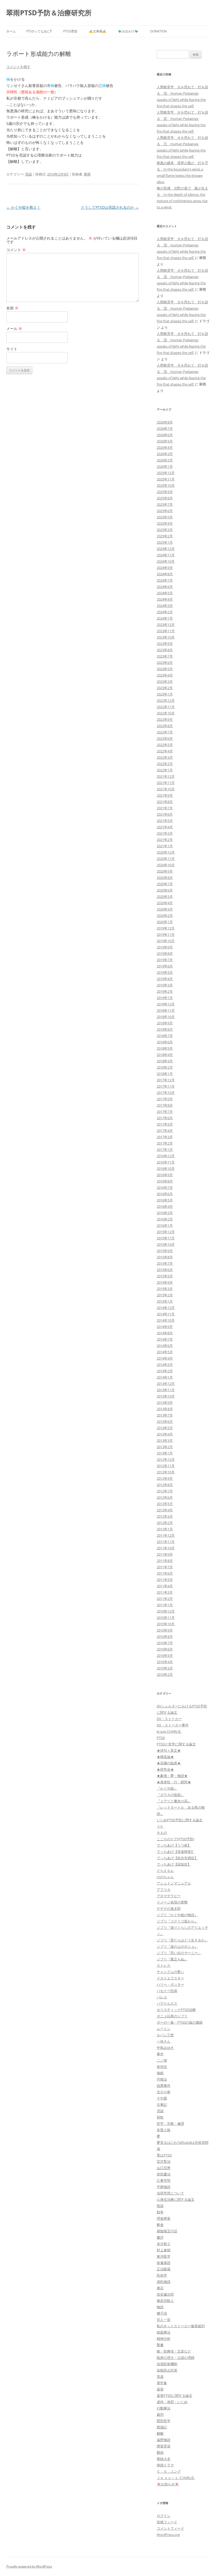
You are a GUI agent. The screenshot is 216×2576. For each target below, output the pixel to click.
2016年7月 (165, 1187)
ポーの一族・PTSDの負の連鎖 (180, 2022)
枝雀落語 (164, 2263)
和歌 (160, 2117)
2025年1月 (165, 542)
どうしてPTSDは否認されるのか (110, 207)
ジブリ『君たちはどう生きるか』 (182, 1940)
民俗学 (162, 2275)
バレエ (162, 1997)
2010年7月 (165, 1643)
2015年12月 (166, 1232)
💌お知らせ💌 (168, 2484)
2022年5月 (165, 745)
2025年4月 (165, 523)
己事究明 (164, 2180)
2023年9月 (165, 644)
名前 (12, 308)
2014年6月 (165, 1346)
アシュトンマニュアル (174, 1883)
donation (158, 31)
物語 (160, 2307)
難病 (160, 2452)
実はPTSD (164, 2155)
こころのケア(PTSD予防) (176, 1839)
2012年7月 (165, 1491)
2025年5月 (165, 517)
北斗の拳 (164, 2092)
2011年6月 (165, 1573)
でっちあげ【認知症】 (174, 1864)
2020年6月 (165, 890)
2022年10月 (166, 713)
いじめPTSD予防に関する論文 (180, 1820)
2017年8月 (165, 1105)
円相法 (162, 2079)
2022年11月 (166, 707)
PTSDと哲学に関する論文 (176, 1744)
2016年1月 (165, 1225)
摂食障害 (164, 2218)
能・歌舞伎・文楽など (174, 2351)
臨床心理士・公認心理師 (176, 2358)
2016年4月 (165, 1206)
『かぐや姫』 (167, 1788)
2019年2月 (165, 991)
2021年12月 (166, 776)
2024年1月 (165, 618)
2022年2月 (165, 764)
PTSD (161, 1738)
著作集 (162, 2383)
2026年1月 (165, 466)
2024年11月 (166, 555)
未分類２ (164, 2244)
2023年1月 (165, 694)
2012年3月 (165, 1516)
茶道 (160, 2377)
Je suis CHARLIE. (169, 1731)
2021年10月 (166, 789)
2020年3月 (165, 909)
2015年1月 (165, 1301)
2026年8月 (165, 422)
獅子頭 (162, 2313)
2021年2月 (165, 840)
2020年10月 (166, 865)
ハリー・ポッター (170, 1984)
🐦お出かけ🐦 (128, 31)
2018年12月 (166, 1004)
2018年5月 (165, 1048)
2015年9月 (165, 1251)
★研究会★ (165, 1769)
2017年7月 (165, 1112)
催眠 (160, 2073)
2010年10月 (166, 1624)
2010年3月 (165, 1668)
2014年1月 (165, 1377)
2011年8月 (165, 1561)
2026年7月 (165, 428)
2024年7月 (165, 580)
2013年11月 (166, 1390)
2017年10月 (166, 1093)
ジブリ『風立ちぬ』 (172, 1959)
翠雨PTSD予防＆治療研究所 (49, 13)
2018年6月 (165, 1042)
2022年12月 (166, 700)
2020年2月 (165, 916)
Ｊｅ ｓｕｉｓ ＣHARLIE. (176, 2478)
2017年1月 (165, 1150)
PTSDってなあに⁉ (39, 31)
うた (160, 1826)
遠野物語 (164, 2440)
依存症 (162, 2067)
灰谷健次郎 (165, 2294)
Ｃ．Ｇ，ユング (169, 2471)
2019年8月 (165, 953)
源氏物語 (164, 2282)
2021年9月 (165, 795)
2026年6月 (165, 435)
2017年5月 (165, 1124)
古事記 (162, 2105)
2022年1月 (165, 770)
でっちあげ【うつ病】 (174, 1845)
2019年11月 (166, 934)
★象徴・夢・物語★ (172, 1776)
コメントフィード (170, 2528)
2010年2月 (165, 1674)
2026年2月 (165, 460)
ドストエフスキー (170, 1978)
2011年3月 (165, 1592)
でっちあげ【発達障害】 (176, 1852)
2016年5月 (165, 1200)
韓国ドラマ (165, 2465)
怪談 (160, 2206)
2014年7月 (165, 1339)
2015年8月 (165, 1257)
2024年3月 (165, 606)
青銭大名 (164, 2459)
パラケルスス (167, 2003)
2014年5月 (165, 1352)
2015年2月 (165, 1295)
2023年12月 (166, 625)
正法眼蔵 (164, 2269)
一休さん (164, 2041)
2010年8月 (165, 1637)
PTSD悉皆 (70, 31)
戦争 (160, 2212)
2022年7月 (165, 732)
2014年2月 (165, 1371)
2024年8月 (165, 574)
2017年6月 (165, 1118)
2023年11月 (166, 631)
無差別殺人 (165, 2301)
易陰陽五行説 (167, 2231)
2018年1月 (165, 1074)
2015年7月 (165, 1263)
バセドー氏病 (167, 1991)
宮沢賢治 (164, 2161)
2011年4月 (165, 1586)
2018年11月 (166, 1010)
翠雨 (87, 174)
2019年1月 (165, 998)
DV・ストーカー (169, 1719)
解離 (160, 2433)
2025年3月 (165, 530)
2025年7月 (165, 504)
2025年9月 (165, 492)
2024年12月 (166, 549)
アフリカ (164, 1890)
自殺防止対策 (167, 2370)
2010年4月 (165, 1662)
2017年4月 (165, 1131)
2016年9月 (165, 1175)
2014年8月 (165, 1333)
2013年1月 (165, 1453)
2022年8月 (165, 726)
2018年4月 (165, 1055)
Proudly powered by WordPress (29, 2566)
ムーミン (164, 2029)
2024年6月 (165, 587)
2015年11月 (166, 1238)
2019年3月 (165, 985)
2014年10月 (166, 1320)
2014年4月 (165, 1358)
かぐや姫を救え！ (23, 207)
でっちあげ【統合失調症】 (177, 1858)
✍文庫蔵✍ (98, 31)
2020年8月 (165, 878)
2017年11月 (166, 1086)
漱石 (160, 2288)
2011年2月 (165, 1599)
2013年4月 (165, 1434)
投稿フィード (167, 2522)
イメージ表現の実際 (172, 1902)
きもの (162, 1833)
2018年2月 (165, 1067)
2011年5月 (165, 1580)
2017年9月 (165, 1099)
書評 (160, 2237)
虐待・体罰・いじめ (172, 2402)
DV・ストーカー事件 (173, 1725)
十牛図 (162, 2098)
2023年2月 (165, 688)
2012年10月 (166, 1472)
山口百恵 (164, 2168)
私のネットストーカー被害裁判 (181, 2326)
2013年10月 (166, 1396)
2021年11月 (166, 783)
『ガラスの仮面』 (170, 1795)
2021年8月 (165, 802)
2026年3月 (165, 454)
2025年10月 (166, 485)
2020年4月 (165, 903)
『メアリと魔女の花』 (174, 1801)
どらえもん (165, 1871)
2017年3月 (165, 1137)
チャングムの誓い (170, 1972)
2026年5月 (165, 441)
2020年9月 (165, 871)
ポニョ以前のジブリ (172, 2016)
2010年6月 (165, 1649)
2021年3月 (165, 833)
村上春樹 (164, 2250)
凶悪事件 (164, 2086)
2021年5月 (165, 821)
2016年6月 (165, 1194)
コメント (16, 250)
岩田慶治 (164, 2174)
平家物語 (164, 2187)
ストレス (164, 1965)
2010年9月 (165, 1630)
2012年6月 (165, 1497)
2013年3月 (165, 1440)
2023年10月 (166, 637)
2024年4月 (165, 599)
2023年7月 (165, 656)
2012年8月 (165, 1485)
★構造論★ (165, 1757)
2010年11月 (166, 1618)
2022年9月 (165, 719)
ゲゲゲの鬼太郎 (169, 1908)
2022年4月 (165, 751)
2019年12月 (166, 928)
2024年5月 (165, 593)
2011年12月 (166, 1535)
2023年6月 (165, 663)
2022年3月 (165, 757)
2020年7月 (165, 884)
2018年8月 (165, 1029)
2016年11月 (166, 1162)
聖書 (160, 2345)
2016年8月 (165, 1181)
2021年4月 (165, 827)
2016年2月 (165, 1219)
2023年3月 (165, 681)
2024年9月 (165, 568)
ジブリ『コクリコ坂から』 (177, 1921)
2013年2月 (165, 1447)
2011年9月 (165, 1554)
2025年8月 (165, 498)
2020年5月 (165, 897)
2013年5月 (165, 1428)
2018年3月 (165, 1061)
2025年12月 (166, 473)
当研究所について (170, 2193)
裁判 (160, 2414)
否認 (28, 174)
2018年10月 (166, 1017)
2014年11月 (166, 1314)
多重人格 (164, 2130)
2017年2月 (165, 1143)
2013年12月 (166, 1384)
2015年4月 (165, 1282)
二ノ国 (162, 2060)
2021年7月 (165, 808)
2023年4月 (165, 675)
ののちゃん (165, 1877)
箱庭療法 (164, 2332)
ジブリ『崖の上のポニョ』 (177, 1946)
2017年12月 (166, 1080)
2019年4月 (165, 979)
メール (14, 328)
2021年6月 (165, 814)
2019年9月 (165, 947)
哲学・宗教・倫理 (170, 2124)
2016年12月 (166, 1156)
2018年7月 (165, 1036)
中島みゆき (165, 2048)
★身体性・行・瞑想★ (174, 1782)
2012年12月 (166, 1459)
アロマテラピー (169, 1896)
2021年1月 (165, 846)
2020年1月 (165, 922)
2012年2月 (165, 1523)
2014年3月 (165, 1365)
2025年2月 (165, 536)
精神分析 (164, 2339)
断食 (160, 2225)
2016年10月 (166, 1168)
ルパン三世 (165, 2035)
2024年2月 (165, 612)
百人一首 (164, 2320)
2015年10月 (166, 1244)
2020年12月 (166, 852)
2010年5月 (165, 1655)
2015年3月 (165, 1289)
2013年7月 (165, 1415)
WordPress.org (168, 2535)
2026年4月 (165, 447)
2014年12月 (166, 1308)
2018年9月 (165, 1023)
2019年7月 (165, 960)
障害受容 (164, 2446)
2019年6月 (165, 966)
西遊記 (162, 2427)
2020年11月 (166, 859)
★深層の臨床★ (169, 1763)
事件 (160, 2054)
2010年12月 (166, 1611)
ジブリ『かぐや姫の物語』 (177, 1915)
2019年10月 (166, 941)
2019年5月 (165, 972)
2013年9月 (165, 1403)
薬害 (160, 2389)
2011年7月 (165, 1567)
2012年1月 (165, 1529)
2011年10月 (166, 1548)
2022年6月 (165, 738)
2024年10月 (166, 561)
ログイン (164, 2516)
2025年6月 (165, 511)
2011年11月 (166, 1542)
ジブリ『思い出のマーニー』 (179, 1953)
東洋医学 (164, 2256)
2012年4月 (165, 1510)
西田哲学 (164, 2421)
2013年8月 (165, 1409)
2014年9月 (165, 1327)
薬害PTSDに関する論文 (175, 2395)
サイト (12, 349)
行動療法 (164, 2408)
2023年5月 (165, 669)
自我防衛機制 (167, 2364)
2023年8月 (165, 650)
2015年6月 (165, 1270)
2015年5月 (165, 1276)
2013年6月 (165, 1421)
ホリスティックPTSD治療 (176, 2010)
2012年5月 (165, 1504)
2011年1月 (165, 1605)
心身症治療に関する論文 (176, 2199)
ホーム (11, 31)
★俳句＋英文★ (169, 1750)
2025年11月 (166, 479)
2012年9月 (165, 1478)
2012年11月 (166, 1466)
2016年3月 (165, 1213)
